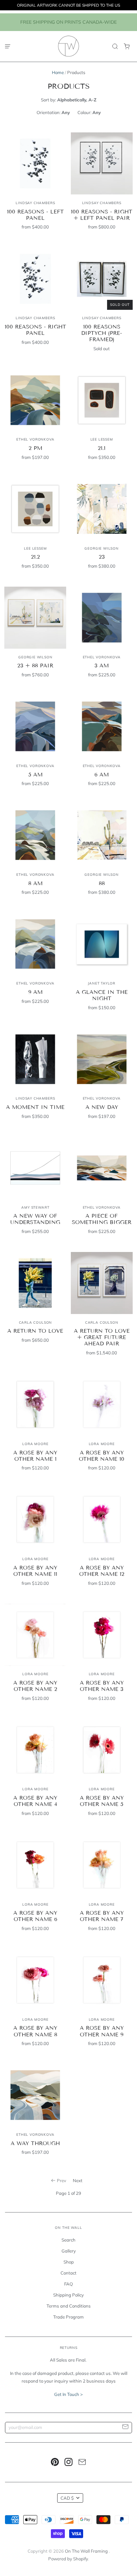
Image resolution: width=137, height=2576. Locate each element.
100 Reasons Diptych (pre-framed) (102, 333)
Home (58, 72)
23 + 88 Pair (35, 666)
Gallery (69, 2251)
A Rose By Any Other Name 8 (35, 2031)
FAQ (68, 2284)
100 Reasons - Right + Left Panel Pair (102, 215)
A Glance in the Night (102, 995)
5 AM (35, 775)
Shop (69, 2262)
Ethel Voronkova (35, 439)
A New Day (102, 1107)
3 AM (102, 666)
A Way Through (35, 2143)
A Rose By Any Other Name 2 (35, 1686)
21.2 (35, 557)
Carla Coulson (36, 1323)
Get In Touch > (68, 2394)
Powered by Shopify (68, 2559)
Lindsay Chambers (35, 203)
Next (78, 2180)
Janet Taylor (102, 983)
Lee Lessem (102, 439)
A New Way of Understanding (35, 1219)
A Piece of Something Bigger (102, 1219)
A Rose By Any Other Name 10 (102, 1456)
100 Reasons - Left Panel (35, 215)
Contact (68, 2273)
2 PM (35, 448)
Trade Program (68, 2317)
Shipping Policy (68, 2295)
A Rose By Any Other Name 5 (102, 1801)
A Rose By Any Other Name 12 (102, 1571)
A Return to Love (35, 1331)
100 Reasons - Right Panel (35, 330)
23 (102, 557)
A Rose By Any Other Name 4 (35, 1801)
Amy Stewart (35, 1207)
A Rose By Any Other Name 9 (102, 2031)
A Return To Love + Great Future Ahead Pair (102, 1337)
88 (102, 883)
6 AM (102, 775)
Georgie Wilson (101, 548)
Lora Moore (35, 1444)
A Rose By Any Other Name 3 (102, 1686)
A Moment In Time (35, 1107)
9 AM (35, 992)
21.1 (102, 448)
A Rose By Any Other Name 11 (35, 1571)
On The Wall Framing (87, 2551)
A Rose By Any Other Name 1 (35, 1456)
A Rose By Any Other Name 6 (35, 1916)
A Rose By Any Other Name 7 (102, 1916)
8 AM (35, 883)
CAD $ (67, 2498)
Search (68, 2240)
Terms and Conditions (69, 2306)
